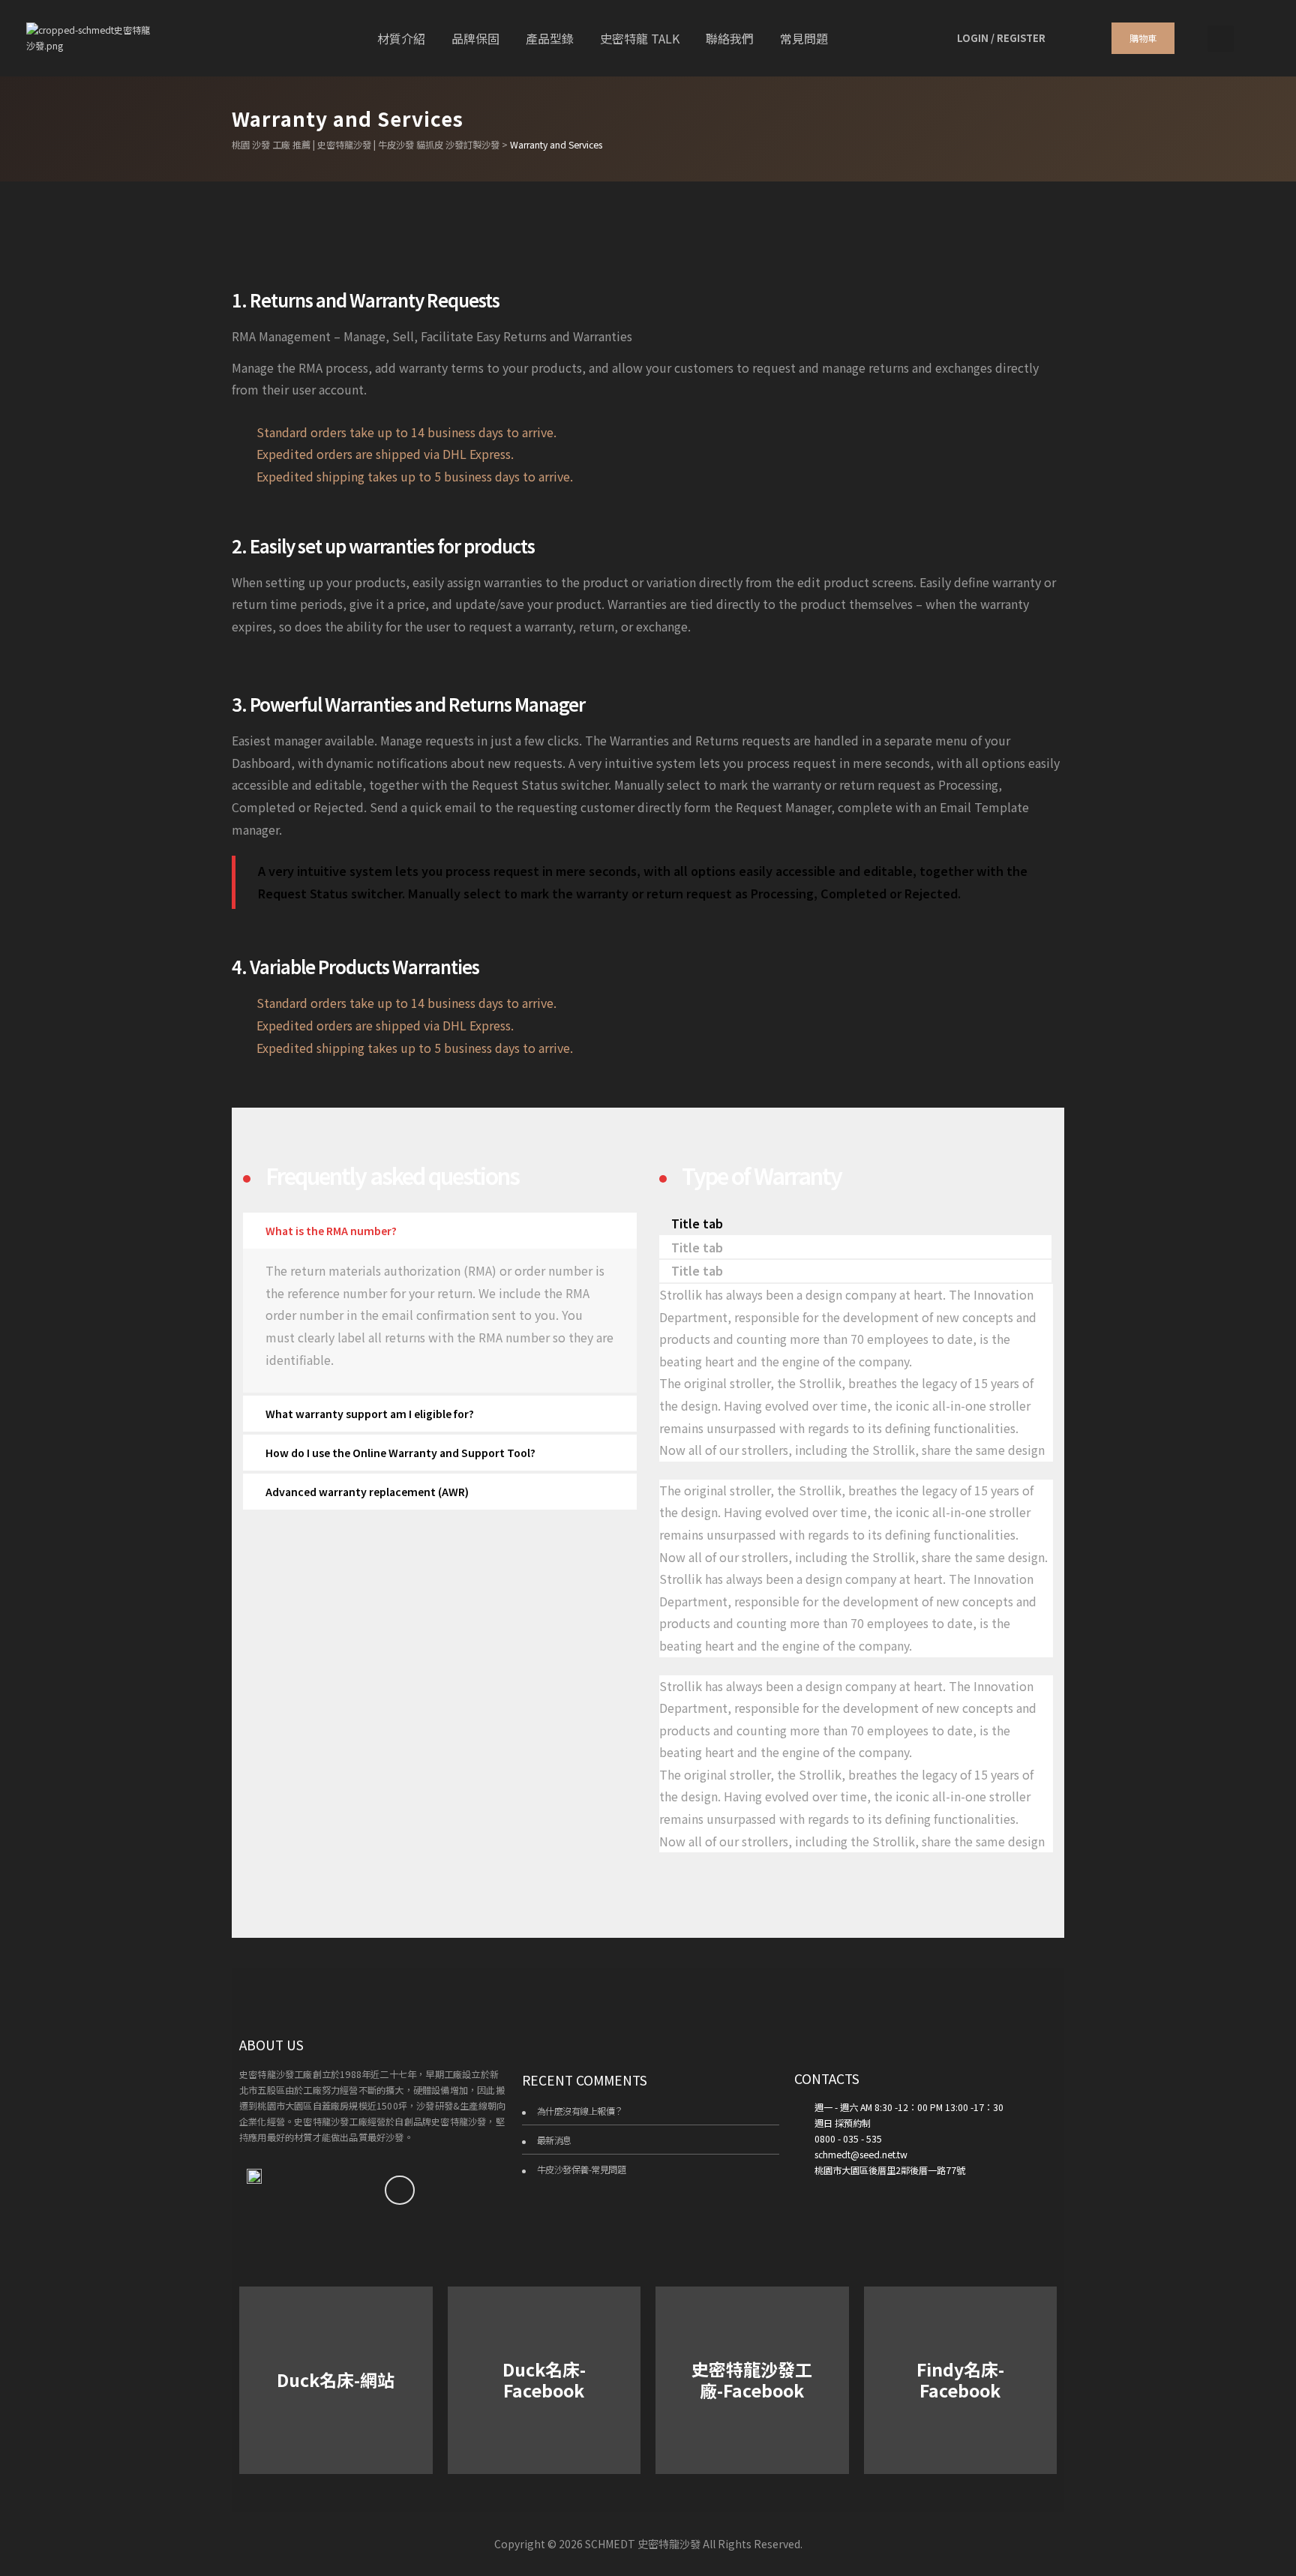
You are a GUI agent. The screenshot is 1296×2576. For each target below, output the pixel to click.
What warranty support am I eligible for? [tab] (370, 1414)
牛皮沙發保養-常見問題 (582, 2170)
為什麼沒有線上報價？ (580, 2111)
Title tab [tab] (697, 1223)
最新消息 (554, 2140)
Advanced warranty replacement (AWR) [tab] (367, 1492)
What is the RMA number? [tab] (331, 1231)
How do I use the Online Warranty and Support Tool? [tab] (400, 1453)
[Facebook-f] (400, 2191)
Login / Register (1001, 38)
